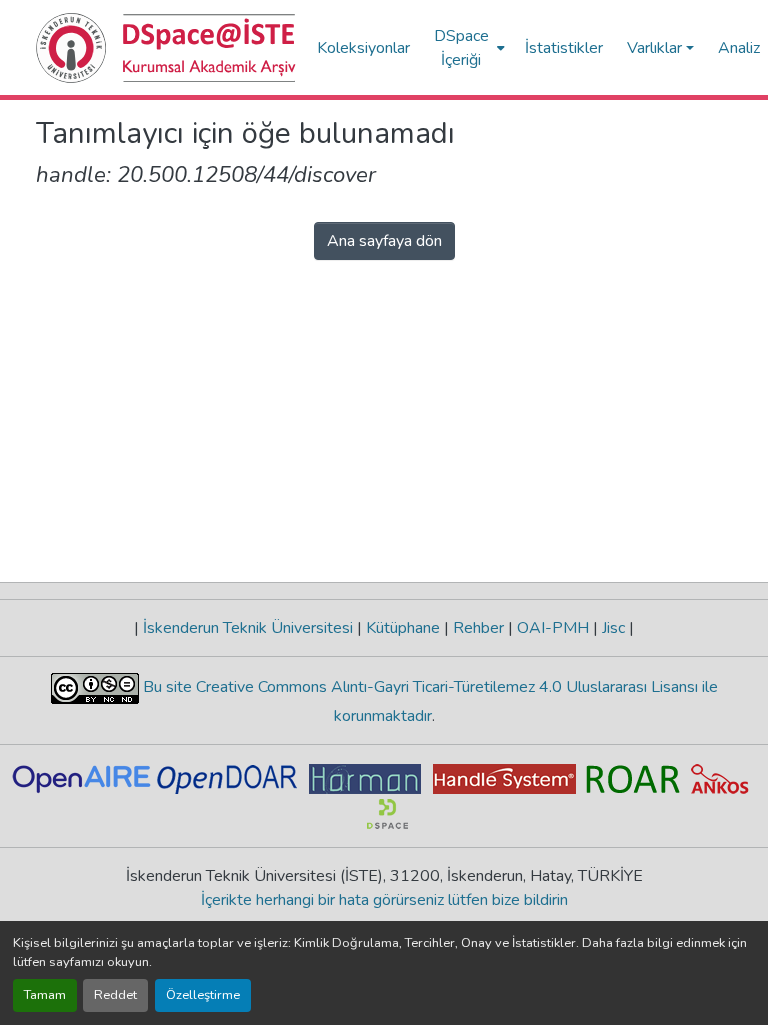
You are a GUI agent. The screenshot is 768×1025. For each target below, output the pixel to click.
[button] (166, 48)
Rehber (478, 628)
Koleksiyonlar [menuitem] (363, 48)
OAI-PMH (553, 628)
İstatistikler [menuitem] (564, 48)
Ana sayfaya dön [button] (384, 241)
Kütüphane (403, 628)
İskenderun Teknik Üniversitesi (248, 628)
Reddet (115, 995)
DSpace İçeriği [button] (461, 48)
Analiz (739, 48)
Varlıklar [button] (654, 48)
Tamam (45, 995)
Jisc (613, 628)
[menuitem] (467, 47)
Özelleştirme (203, 995)
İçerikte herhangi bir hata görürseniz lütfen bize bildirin (384, 900)
